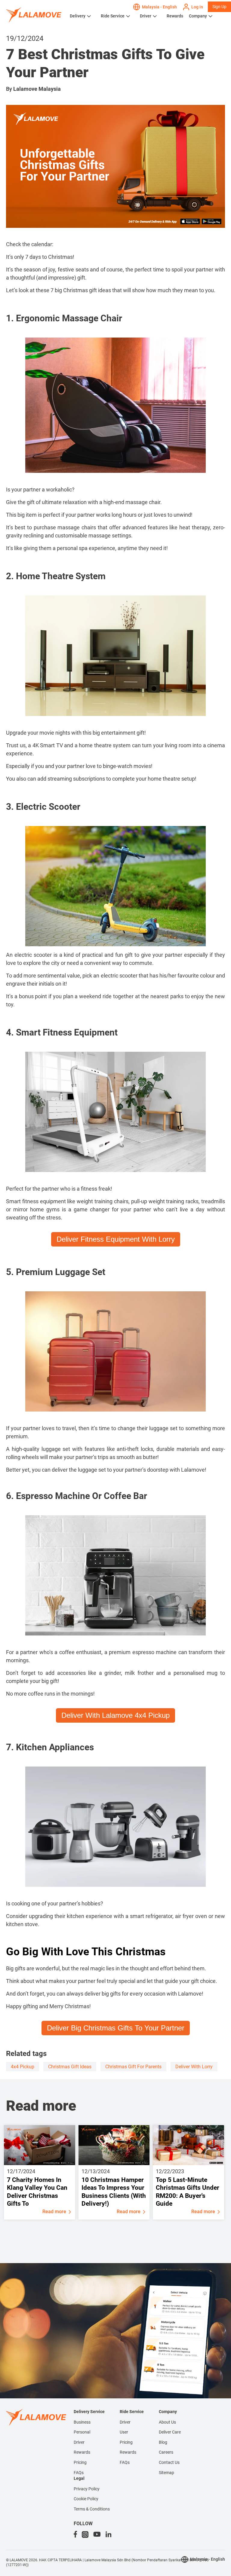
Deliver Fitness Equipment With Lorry (116, 1239)
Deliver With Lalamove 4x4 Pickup (115, 1715)
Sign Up (219, 7)
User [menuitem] (124, 2432)
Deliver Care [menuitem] (170, 2432)
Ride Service (113, 16)
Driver (146, 16)
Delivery (78, 16)
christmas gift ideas (70, 2067)
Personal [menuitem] (82, 2432)
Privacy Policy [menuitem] (87, 2489)
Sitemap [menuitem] (166, 2473)
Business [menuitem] (82, 2422)
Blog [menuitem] (163, 2442)
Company (198, 16)
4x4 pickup (23, 2067)
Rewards (175, 16)
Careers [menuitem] (166, 2452)
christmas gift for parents (133, 2067)
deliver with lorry (194, 2067)
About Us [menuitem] (167, 2422)
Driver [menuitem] (79, 2442)
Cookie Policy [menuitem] (86, 2499)
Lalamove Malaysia (37, 89)
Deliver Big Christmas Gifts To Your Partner (116, 2028)
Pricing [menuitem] (80, 2462)
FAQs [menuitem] (79, 2473)
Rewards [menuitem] (82, 2452)
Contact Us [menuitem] (169, 2462)
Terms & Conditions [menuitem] (92, 2509)
